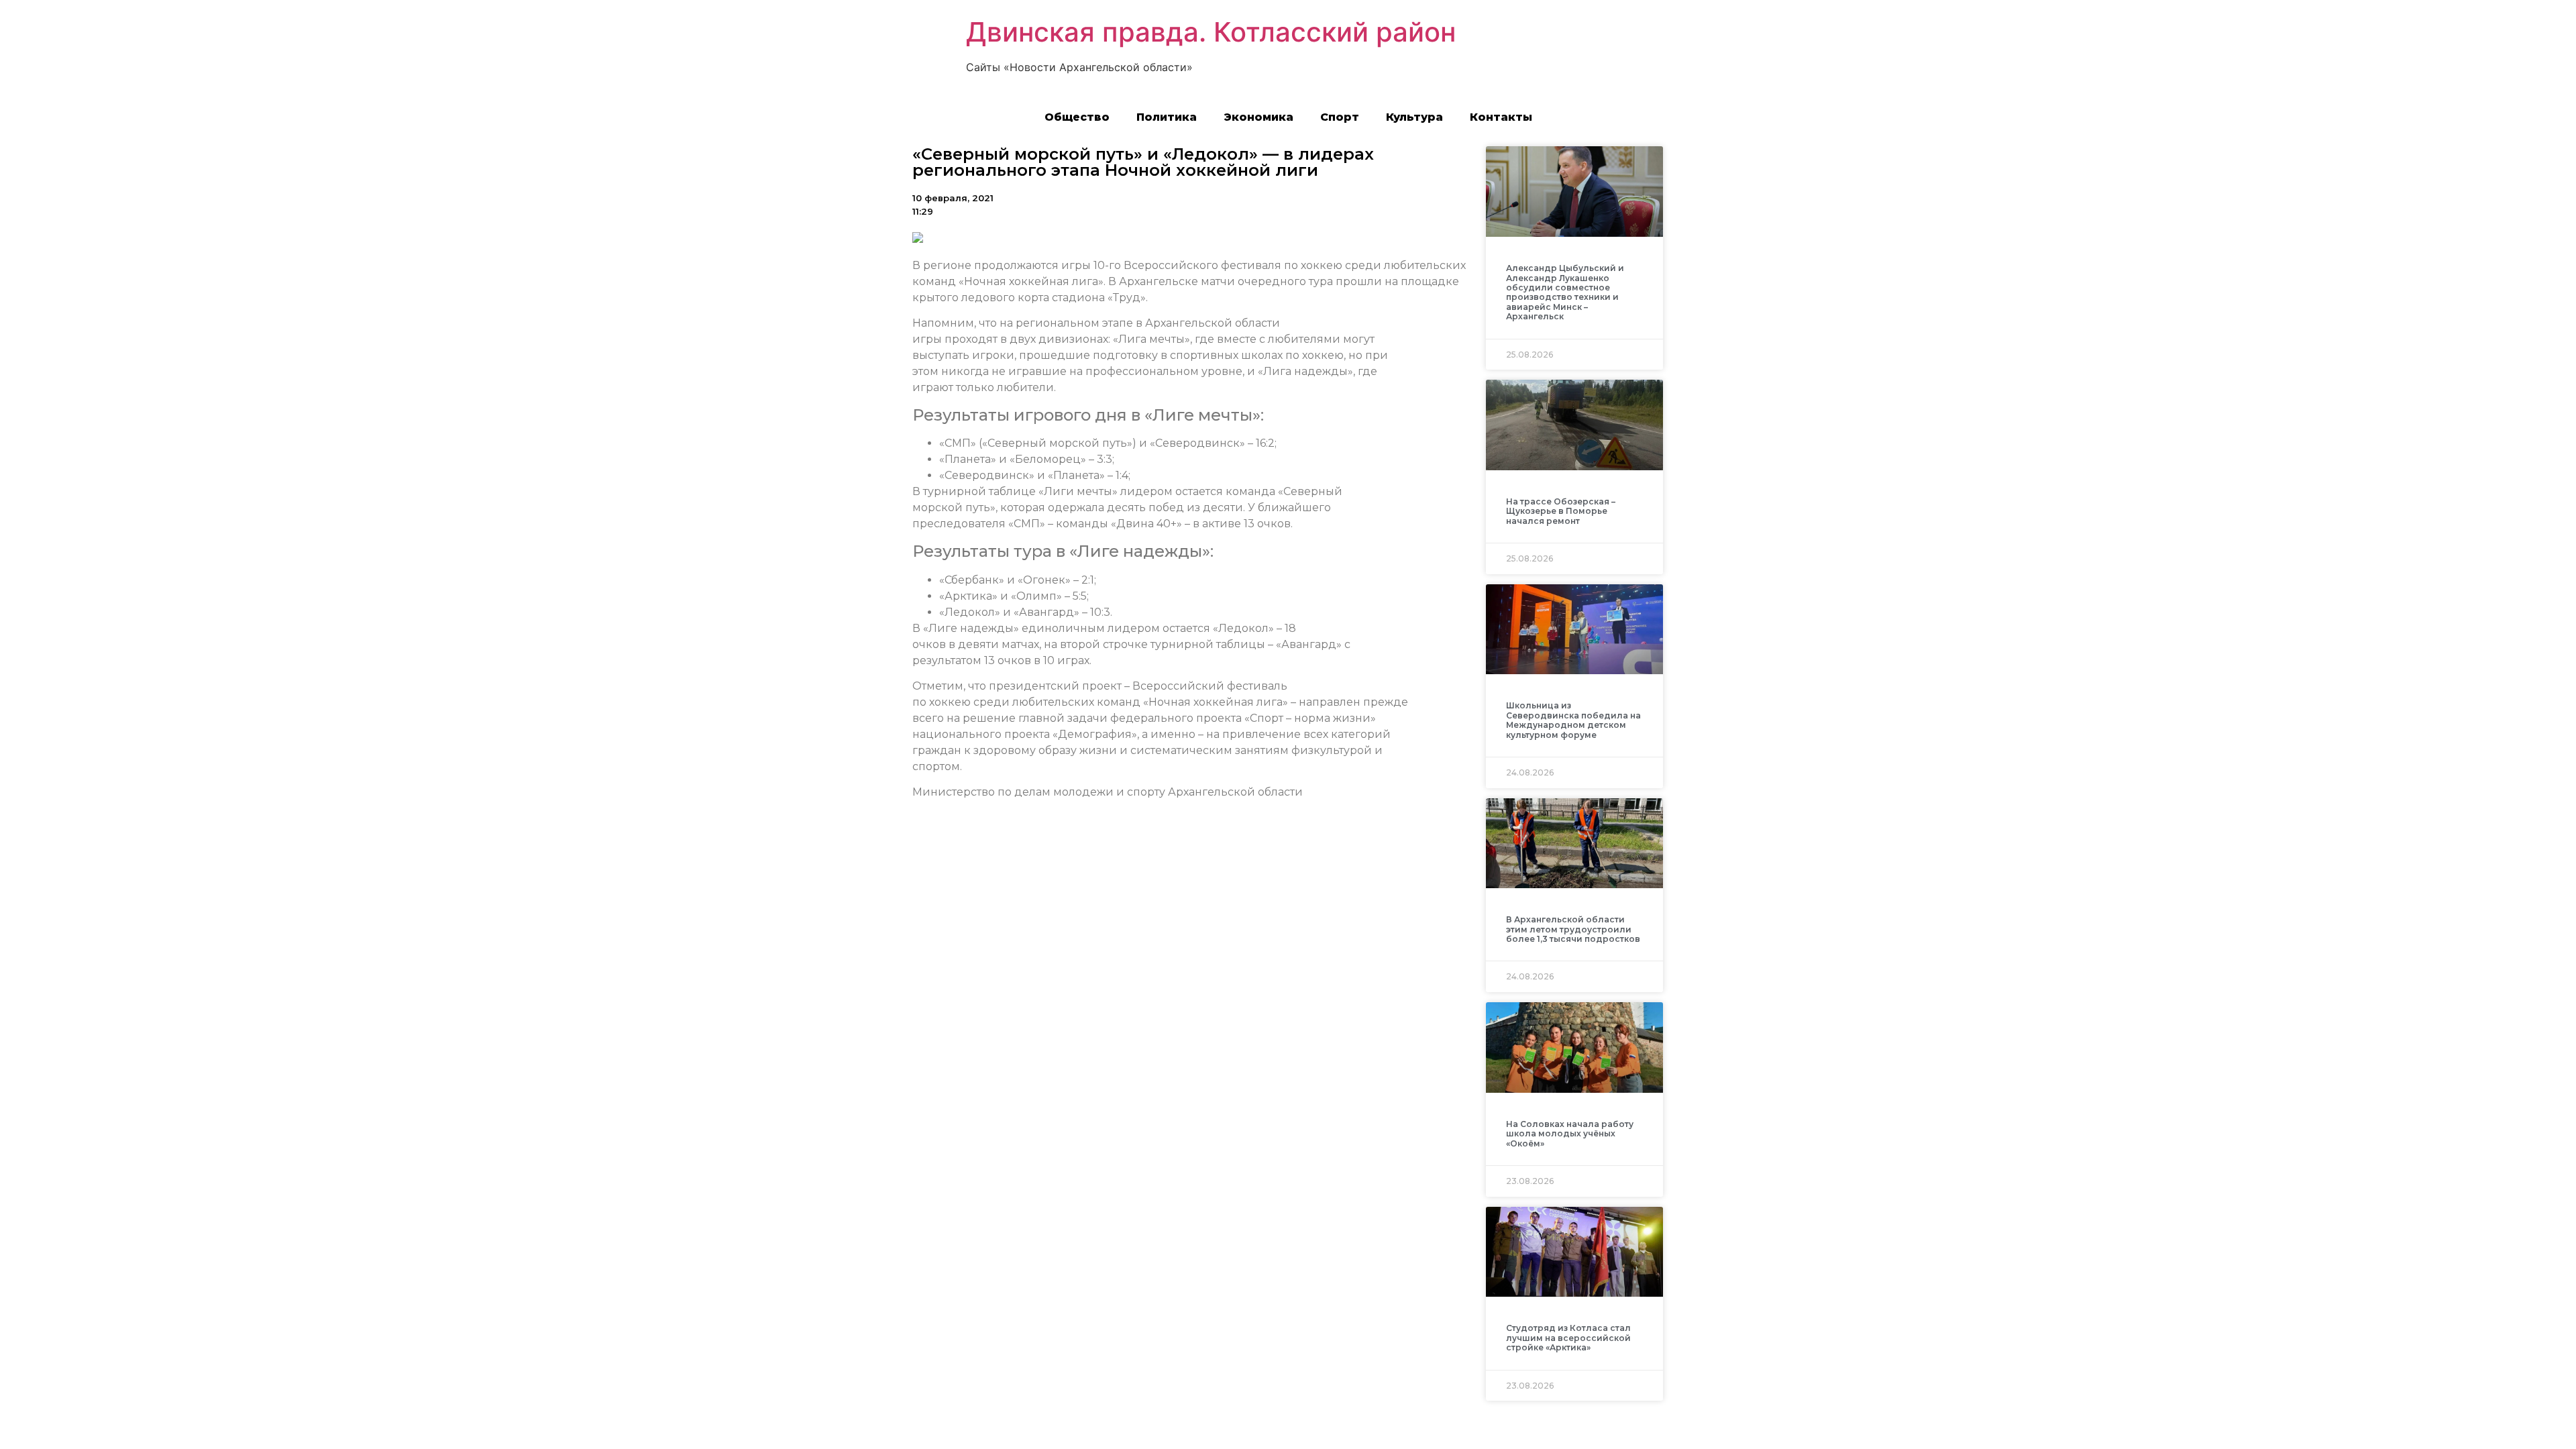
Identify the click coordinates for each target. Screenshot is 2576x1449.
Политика (1167, 117)
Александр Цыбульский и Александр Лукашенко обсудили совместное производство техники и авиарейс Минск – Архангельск (1565, 292)
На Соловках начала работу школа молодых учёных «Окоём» (1570, 1134)
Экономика (1258, 117)
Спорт (1340, 117)
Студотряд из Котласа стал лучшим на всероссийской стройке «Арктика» (1568, 1338)
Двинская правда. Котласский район (1211, 32)
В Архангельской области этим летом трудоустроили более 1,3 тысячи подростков (1573, 929)
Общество (1077, 117)
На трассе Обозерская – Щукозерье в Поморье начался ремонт (1561, 511)
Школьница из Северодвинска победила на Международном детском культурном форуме (1573, 720)
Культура (1414, 117)
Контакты (1501, 117)
